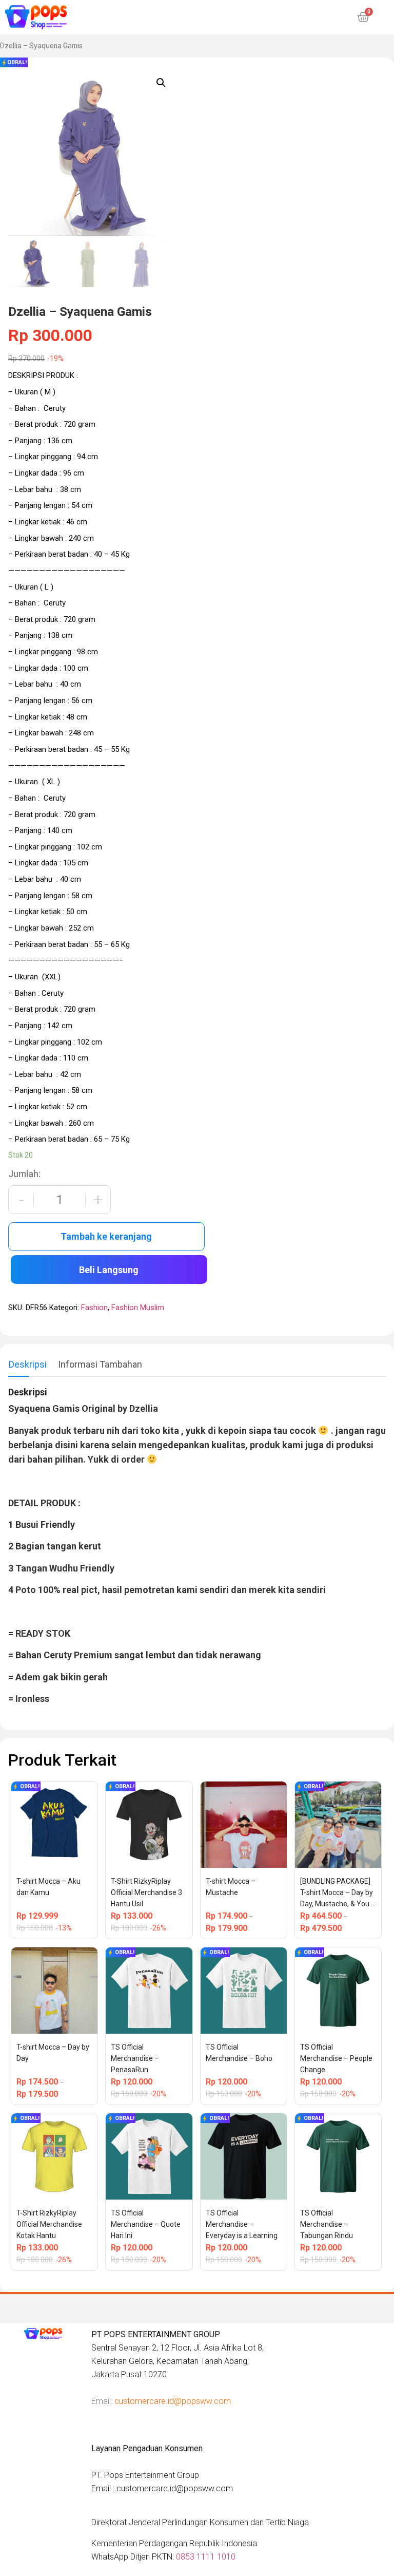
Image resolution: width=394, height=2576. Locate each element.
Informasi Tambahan (100, 1364)
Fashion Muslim (138, 1308)
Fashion (94, 1308)
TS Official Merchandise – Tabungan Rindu (327, 2224)
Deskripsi (28, 1364)
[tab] (28, 1365)
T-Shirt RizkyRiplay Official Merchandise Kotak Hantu (50, 2224)
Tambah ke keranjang (106, 1236)
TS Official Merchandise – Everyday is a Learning (242, 2224)
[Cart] (363, 17)
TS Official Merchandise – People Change (337, 2058)
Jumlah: (24, 1174)
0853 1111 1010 (206, 2557)
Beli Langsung (109, 1270)
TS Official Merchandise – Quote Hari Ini (146, 2224)
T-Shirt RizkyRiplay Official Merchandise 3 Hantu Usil (147, 1892)
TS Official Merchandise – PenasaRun (136, 2058)
